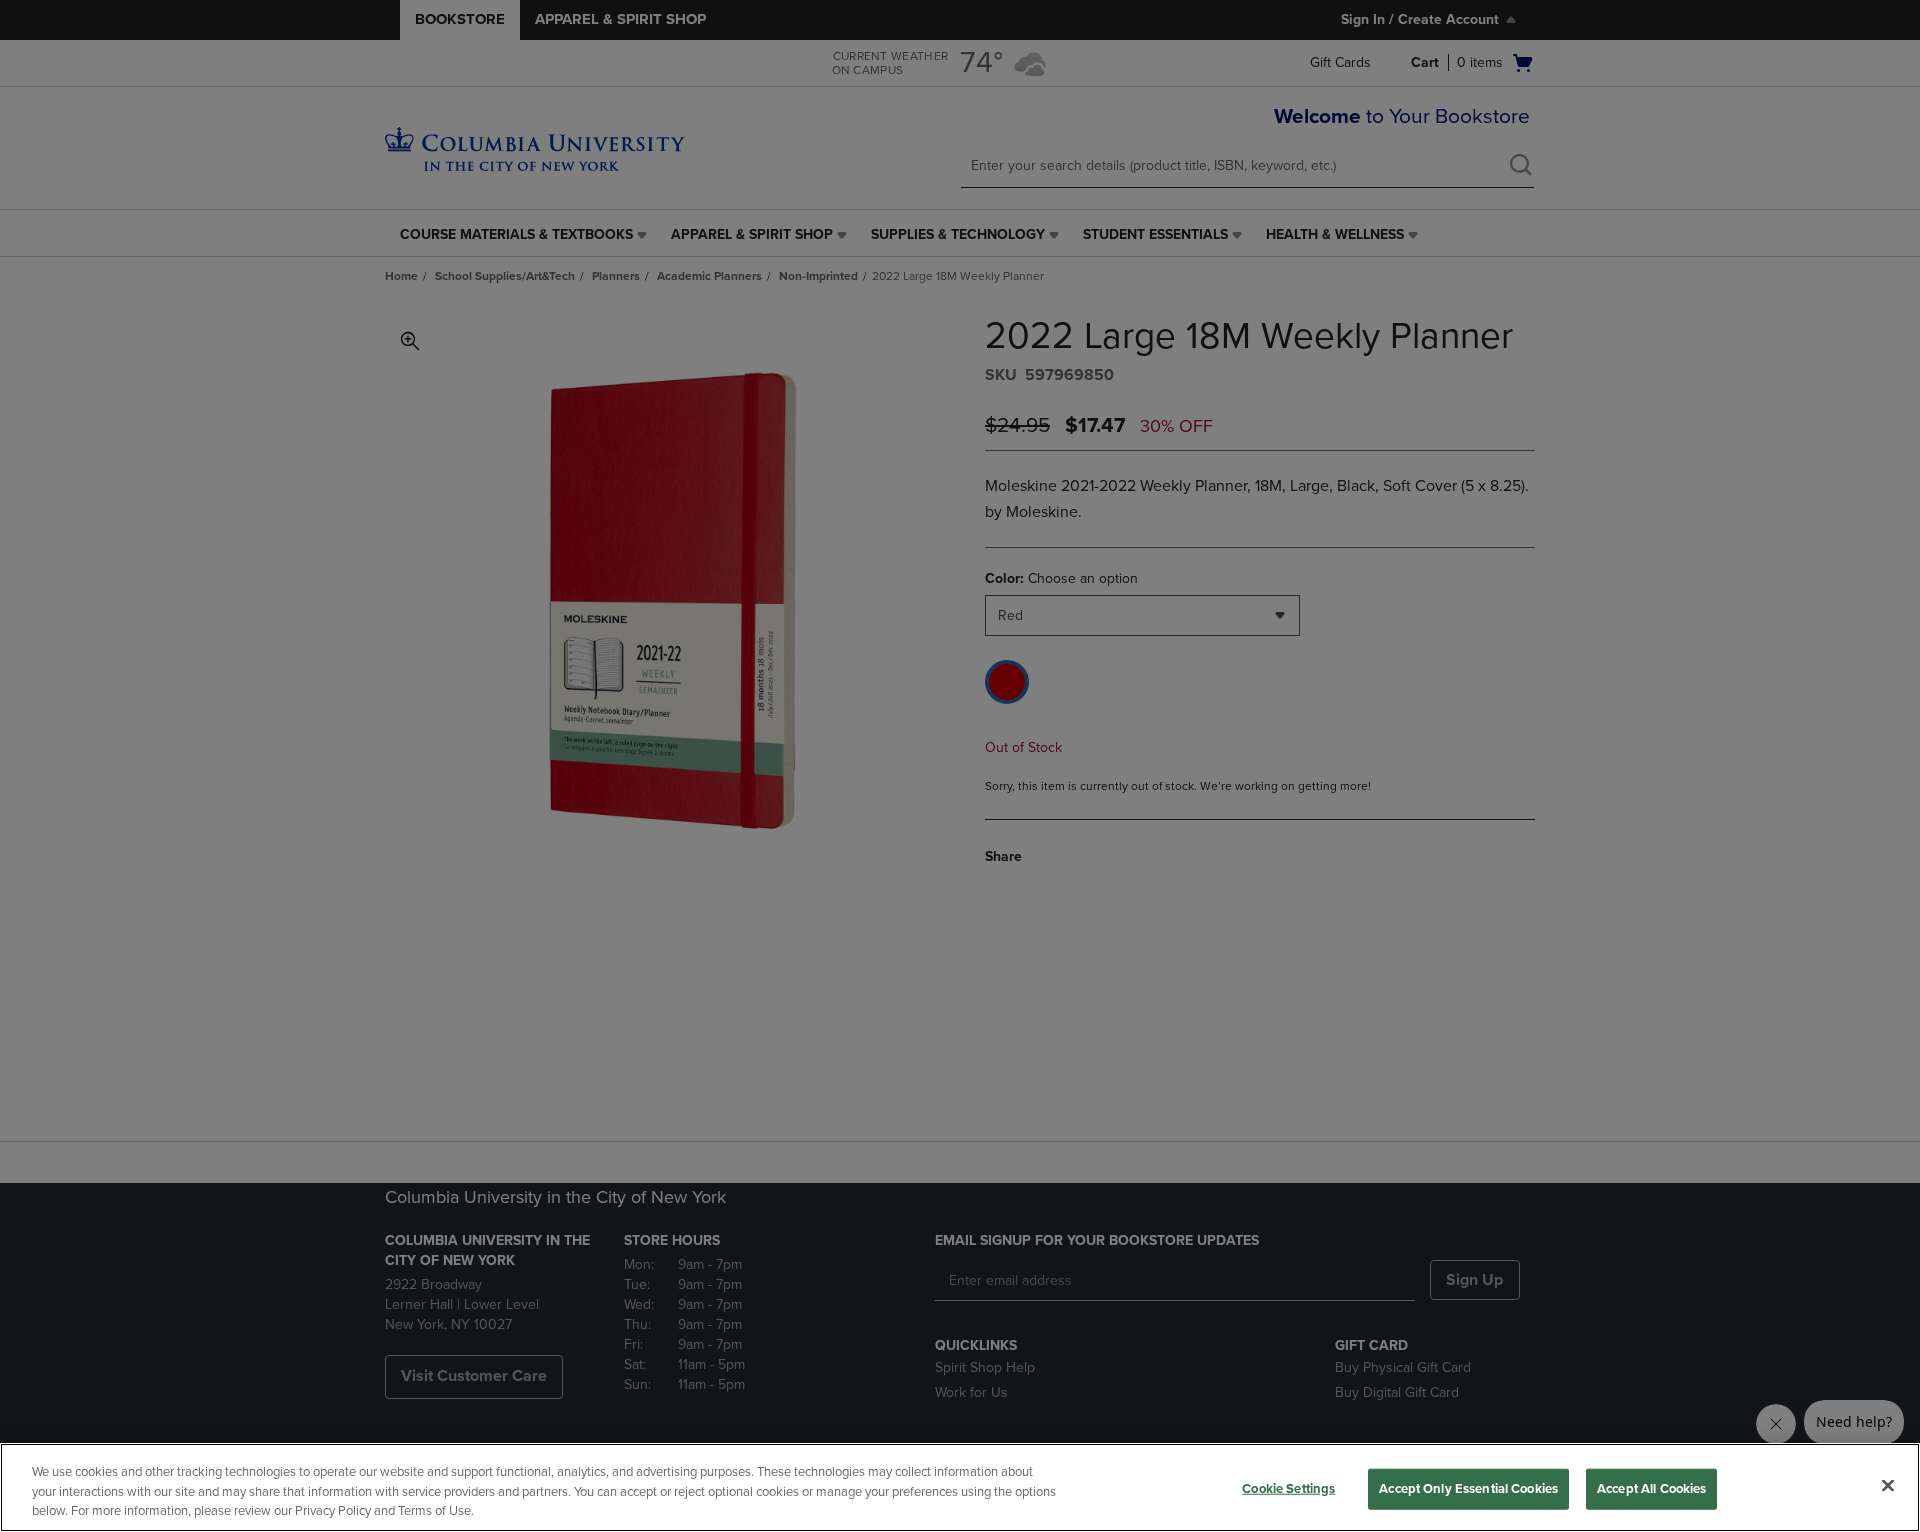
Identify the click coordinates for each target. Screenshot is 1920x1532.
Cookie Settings (1288, 1488)
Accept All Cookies (1651, 1488)
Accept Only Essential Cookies (1468, 1488)
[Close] (1888, 1485)
